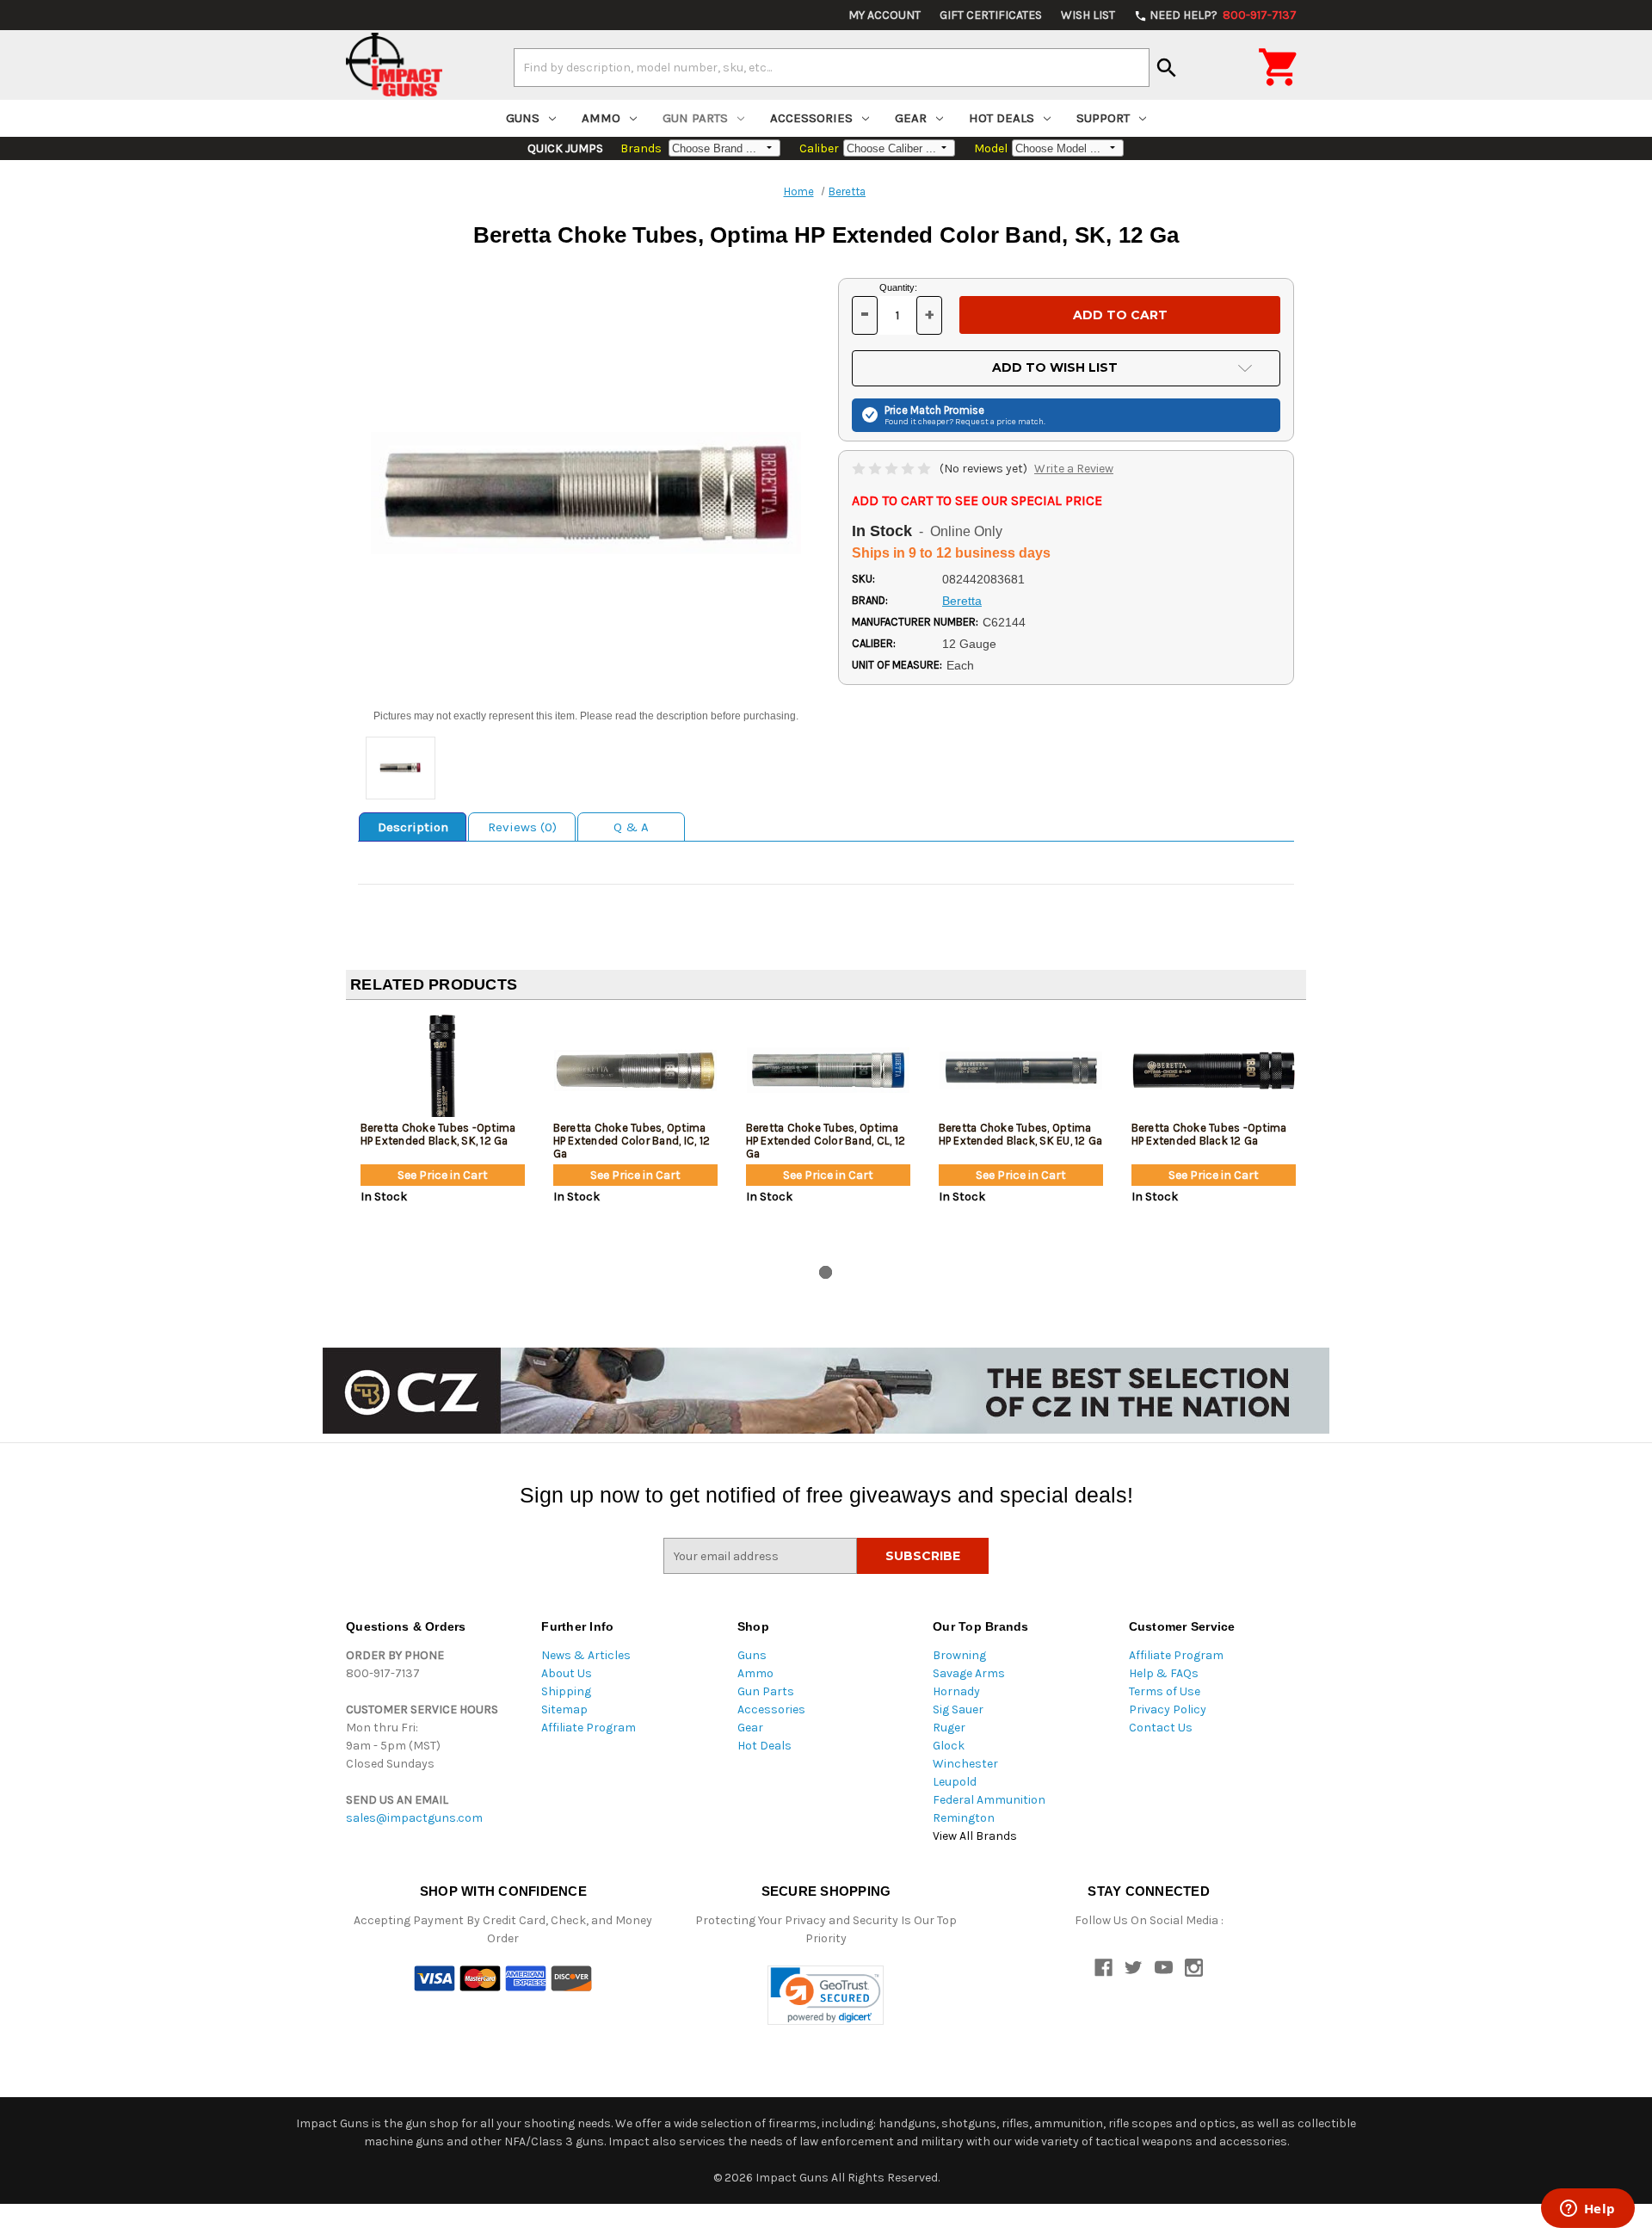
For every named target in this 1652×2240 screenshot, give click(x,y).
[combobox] (832, 67)
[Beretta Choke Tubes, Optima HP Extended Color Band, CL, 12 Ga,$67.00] (828, 1070)
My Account (885, 15)
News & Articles (586, 1655)
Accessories (811, 118)
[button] (826, 1995)
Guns (523, 118)
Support (1103, 118)
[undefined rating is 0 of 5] (893, 469)
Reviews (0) (522, 827)
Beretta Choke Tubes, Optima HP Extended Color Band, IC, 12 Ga (632, 1141)
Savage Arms (969, 1673)
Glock (949, 1746)
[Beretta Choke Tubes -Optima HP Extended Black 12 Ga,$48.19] (1214, 1070)
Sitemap (564, 1709)
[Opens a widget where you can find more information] (1587, 2210)
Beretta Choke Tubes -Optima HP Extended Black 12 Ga (1209, 1134)
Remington (964, 1818)
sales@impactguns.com (414, 1818)
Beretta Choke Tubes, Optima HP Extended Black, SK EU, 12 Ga (1021, 1134)
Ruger (949, 1728)
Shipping (566, 1691)
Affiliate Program (589, 1728)
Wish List (1088, 15)
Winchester (965, 1764)
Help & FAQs (1164, 1673)
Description (413, 827)
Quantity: (898, 287)
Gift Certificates (991, 15)
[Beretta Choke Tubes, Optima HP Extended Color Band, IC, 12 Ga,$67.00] (635, 1070)
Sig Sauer (958, 1709)
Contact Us (1161, 1728)
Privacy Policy (1168, 1709)
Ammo (601, 118)
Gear (911, 118)
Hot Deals (1002, 118)
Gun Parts (695, 118)
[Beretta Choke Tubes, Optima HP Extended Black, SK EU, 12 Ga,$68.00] (1021, 1070)
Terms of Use (1165, 1691)
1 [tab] (826, 1272)
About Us (567, 1673)
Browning (959, 1655)
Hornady (956, 1691)
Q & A (631, 827)
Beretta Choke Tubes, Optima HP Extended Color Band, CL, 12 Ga (826, 1141)
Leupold (955, 1782)
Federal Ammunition (989, 1800)
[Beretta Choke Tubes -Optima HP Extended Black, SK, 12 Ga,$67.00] (443, 1070)
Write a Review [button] (1074, 469)
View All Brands (975, 1836)
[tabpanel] (442, 1136)
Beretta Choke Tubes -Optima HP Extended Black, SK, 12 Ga (438, 1134)
